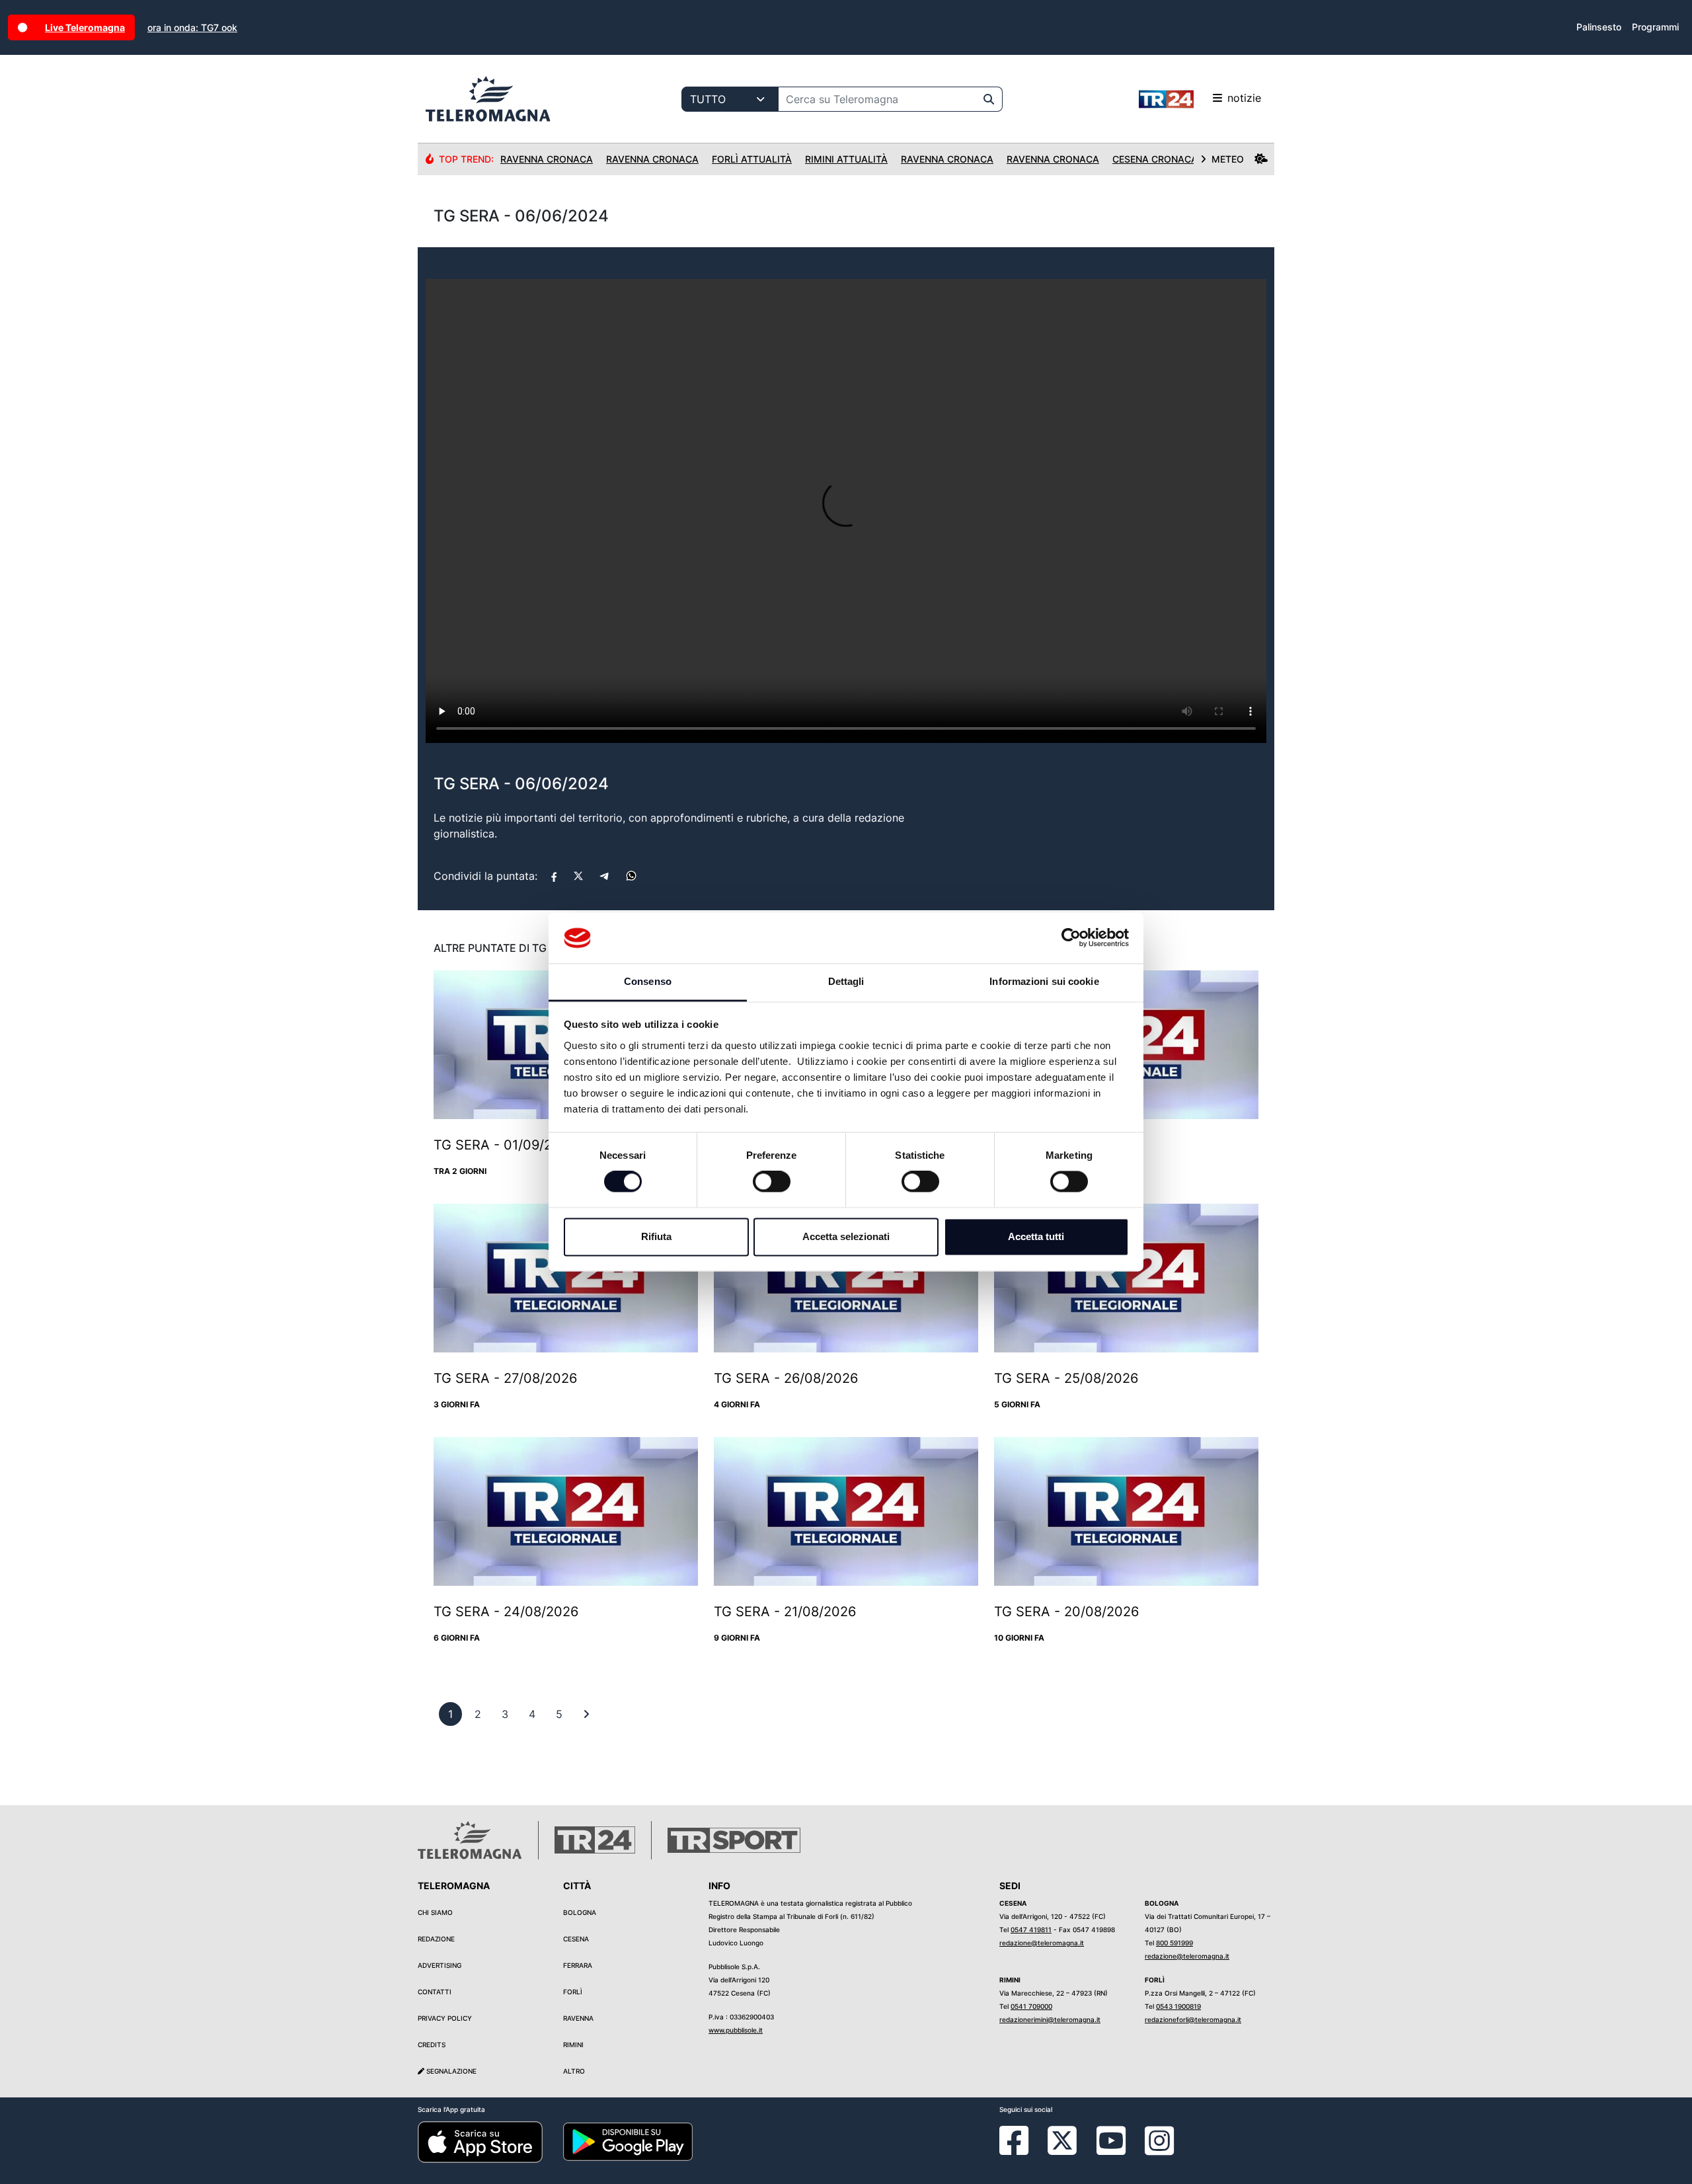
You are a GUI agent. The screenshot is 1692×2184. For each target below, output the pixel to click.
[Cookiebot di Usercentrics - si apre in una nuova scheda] (1071, 938)
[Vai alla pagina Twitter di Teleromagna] (1062, 2140)
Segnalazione (450, 2071)
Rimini (573, 2045)
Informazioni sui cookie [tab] (1044, 981)
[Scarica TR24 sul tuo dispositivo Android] (628, 2141)
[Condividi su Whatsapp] (631, 876)
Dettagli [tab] (846, 981)
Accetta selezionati (846, 1236)
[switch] (772, 1182)
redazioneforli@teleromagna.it (1193, 2019)
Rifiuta (656, 1236)
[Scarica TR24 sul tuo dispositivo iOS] (480, 2141)
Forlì (573, 1992)
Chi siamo (435, 1912)
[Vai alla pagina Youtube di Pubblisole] (1111, 2150)
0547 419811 (1031, 1930)
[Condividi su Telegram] (605, 876)
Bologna (580, 1912)
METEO (1228, 159)
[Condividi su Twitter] (578, 876)
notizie (1244, 98)
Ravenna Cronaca (547, 159)
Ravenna (578, 2018)
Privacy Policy (445, 2018)
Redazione (436, 1939)
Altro (574, 2071)
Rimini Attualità (846, 159)
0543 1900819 (1178, 2006)
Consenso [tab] (648, 981)
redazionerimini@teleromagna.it (1050, 2019)
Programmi (1655, 27)
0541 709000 (1031, 2006)
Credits (432, 2045)
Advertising (440, 1965)
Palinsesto (1599, 27)
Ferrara (578, 1965)
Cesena (576, 1939)
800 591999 (1174, 1943)
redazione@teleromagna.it (1042, 1943)
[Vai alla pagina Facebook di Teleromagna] (1022, 2150)
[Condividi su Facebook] (554, 876)
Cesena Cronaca (1155, 159)
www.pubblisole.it (736, 2030)
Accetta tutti (1036, 1236)
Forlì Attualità (752, 159)
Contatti (435, 1992)
